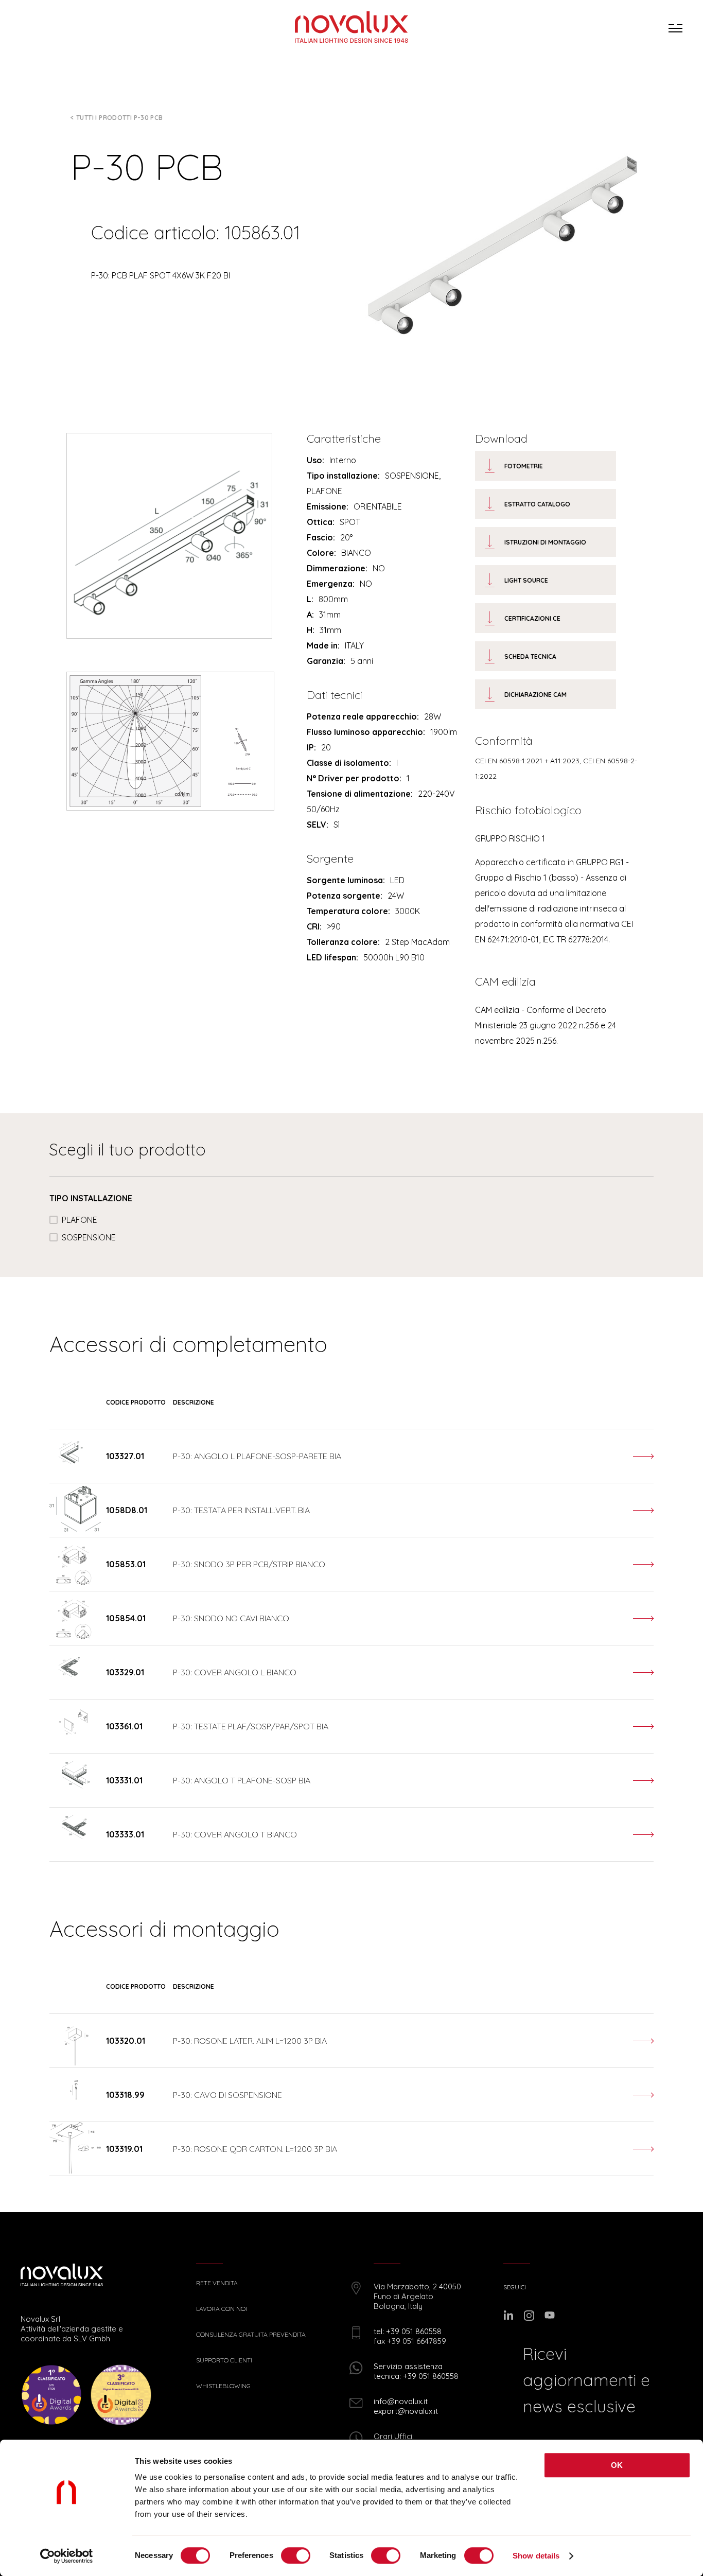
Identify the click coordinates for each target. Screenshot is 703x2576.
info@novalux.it (401, 2401)
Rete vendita (217, 2283)
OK (617, 2465)
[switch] (296, 2555)
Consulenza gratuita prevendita (251, 2335)
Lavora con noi (222, 2309)
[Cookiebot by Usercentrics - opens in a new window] (67, 2556)
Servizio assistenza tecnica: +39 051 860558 (416, 2371)
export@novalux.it (406, 2411)
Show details (536, 2556)
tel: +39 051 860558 (408, 2331)
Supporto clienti (224, 2360)
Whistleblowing (223, 2386)
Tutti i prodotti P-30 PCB (120, 118)
